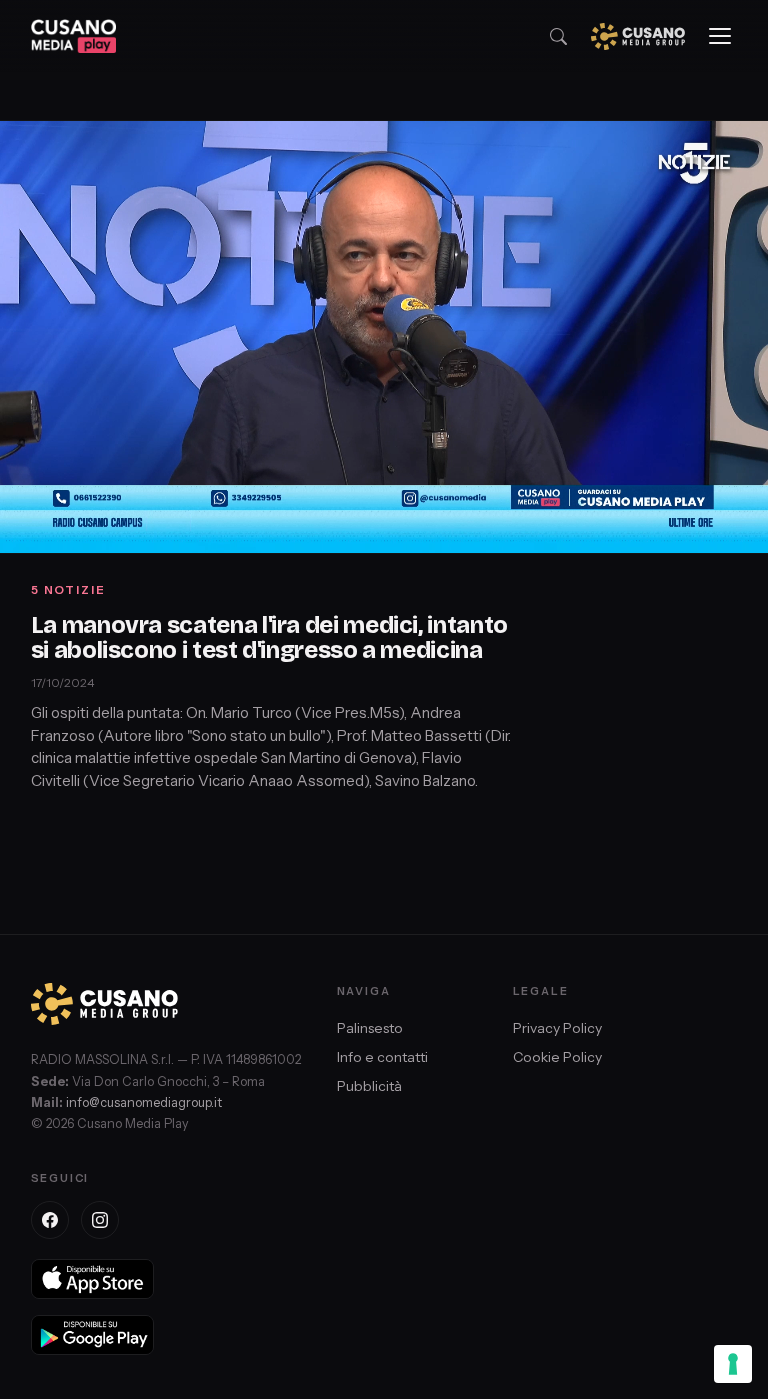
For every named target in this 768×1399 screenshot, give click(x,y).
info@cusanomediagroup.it (144, 1102)
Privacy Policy (557, 1028)
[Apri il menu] (720, 36)
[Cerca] (558, 36)
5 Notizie (68, 589)
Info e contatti (382, 1057)
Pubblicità (369, 1086)
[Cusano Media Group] (638, 36)
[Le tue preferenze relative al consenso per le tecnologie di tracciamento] (733, 1364)
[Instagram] (100, 1220)
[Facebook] (50, 1220)
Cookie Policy (557, 1057)
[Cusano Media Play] (73, 36)
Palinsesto (370, 1028)
